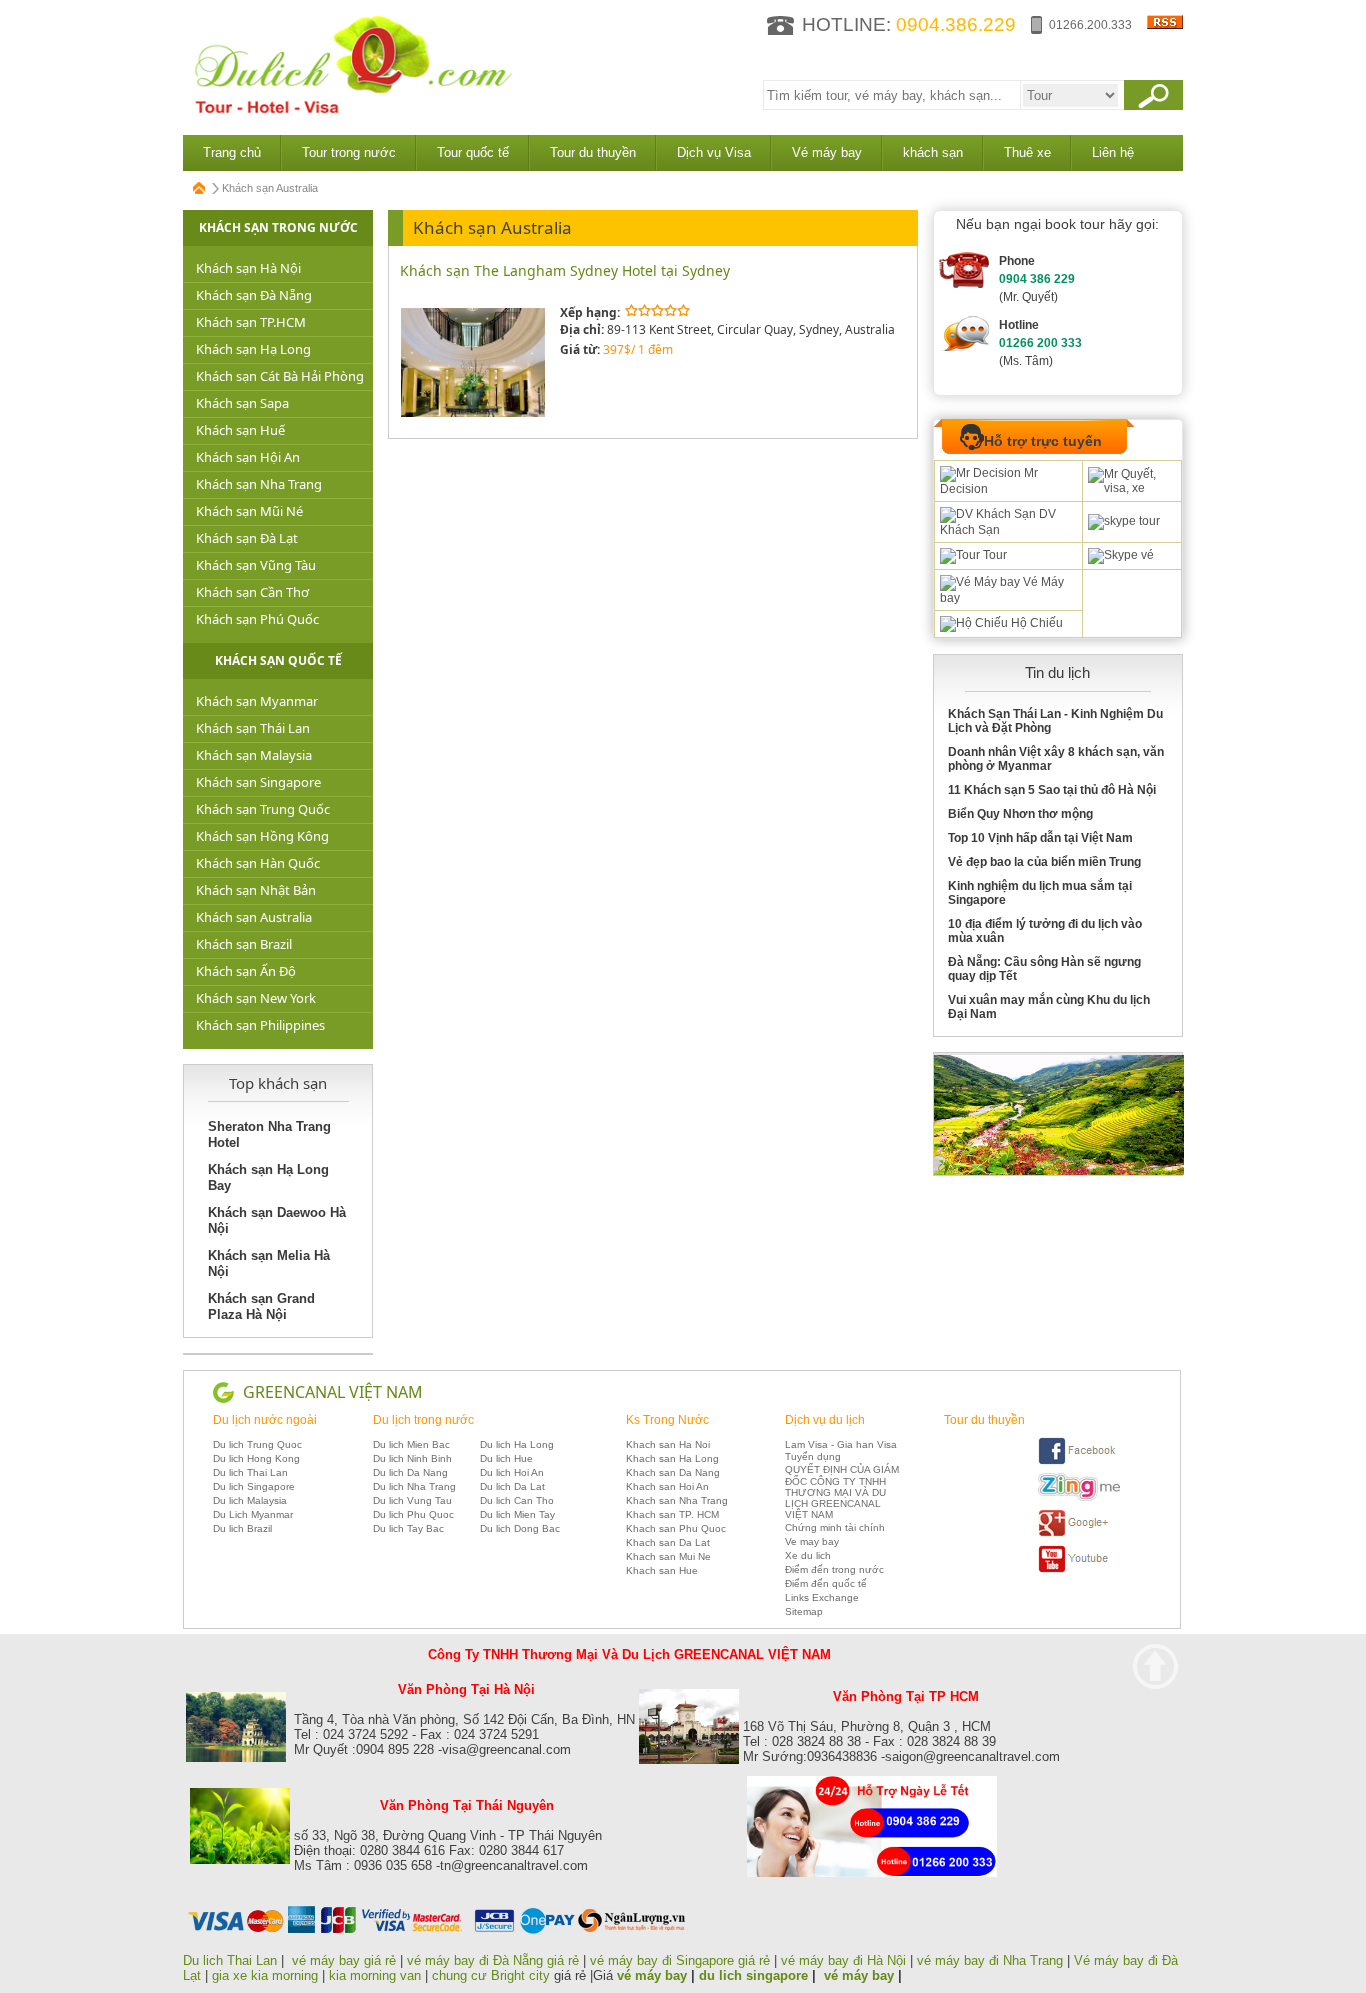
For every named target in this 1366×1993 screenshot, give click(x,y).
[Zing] (1079, 1497)
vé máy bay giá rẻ (346, 1960)
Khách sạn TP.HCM (251, 322)
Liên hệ (1113, 152)
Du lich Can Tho (517, 1500)
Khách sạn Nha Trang (259, 484)
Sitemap (804, 1611)
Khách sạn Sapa (242, 403)
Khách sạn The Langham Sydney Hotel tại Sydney (565, 270)
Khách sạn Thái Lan (253, 728)
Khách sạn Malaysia (254, 755)
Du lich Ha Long (517, 1444)
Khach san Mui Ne (668, 1556)
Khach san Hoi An (667, 1486)
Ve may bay (812, 1541)
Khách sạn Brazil (244, 944)
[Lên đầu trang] (1155, 1666)
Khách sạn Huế (240, 430)
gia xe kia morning (265, 1975)
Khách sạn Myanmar (257, 701)
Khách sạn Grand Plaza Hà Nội (261, 1306)
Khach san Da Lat (668, 1542)
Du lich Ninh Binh (412, 1458)
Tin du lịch (1057, 672)
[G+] (1079, 1533)
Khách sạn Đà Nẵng (254, 295)
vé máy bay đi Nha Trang (990, 1960)
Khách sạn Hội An (248, 457)
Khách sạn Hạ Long (253, 349)
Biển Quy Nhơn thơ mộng (1020, 814)
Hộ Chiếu (1035, 623)
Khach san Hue (662, 1570)
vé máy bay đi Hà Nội (843, 1960)
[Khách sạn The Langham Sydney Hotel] (473, 413)
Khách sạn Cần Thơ (252, 592)
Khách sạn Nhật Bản (256, 890)
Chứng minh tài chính (835, 1527)
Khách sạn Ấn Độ (246, 971)
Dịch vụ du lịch (825, 1420)
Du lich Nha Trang (414, 1486)
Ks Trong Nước (667, 1420)
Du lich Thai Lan (250, 1472)
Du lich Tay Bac (408, 1528)
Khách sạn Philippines (260, 1025)
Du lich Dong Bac (520, 1528)
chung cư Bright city (491, 1975)
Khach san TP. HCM (672, 1514)
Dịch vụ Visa (714, 152)
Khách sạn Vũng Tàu (256, 565)
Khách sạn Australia (254, 917)
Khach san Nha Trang (677, 1500)
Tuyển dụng (813, 1456)
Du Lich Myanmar (253, 1514)
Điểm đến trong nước (834, 1569)
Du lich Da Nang (410, 1472)
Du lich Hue (506, 1458)
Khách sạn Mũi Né (249, 511)
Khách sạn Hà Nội (248, 268)
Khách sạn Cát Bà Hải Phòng (280, 376)
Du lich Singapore (254, 1486)
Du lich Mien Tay (517, 1514)
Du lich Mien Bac (411, 1444)
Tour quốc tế (473, 152)
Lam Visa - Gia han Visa (841, 1444)
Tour (993, 555)
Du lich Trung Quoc (257, 1444)
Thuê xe (1027, 152)
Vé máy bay (827, 152)
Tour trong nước (349, 152)
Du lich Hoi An (512, 1472)
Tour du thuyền (593, 152)
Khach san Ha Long (672, 1458)
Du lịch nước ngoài (265, 1420)
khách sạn (933, 152)
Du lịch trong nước (423, 1420)
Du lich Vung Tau (412, 1500)
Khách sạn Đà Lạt (247, 538)
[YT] (1079, 1569)
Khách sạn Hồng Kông (262, 836)
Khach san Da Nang (673, 1472)
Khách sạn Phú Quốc (257, 619)
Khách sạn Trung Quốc (263, 809)
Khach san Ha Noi (668, 1444)
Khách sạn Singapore (258, 782)
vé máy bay (652, 1975)
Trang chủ (232, 152)
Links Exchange (822, 1597)
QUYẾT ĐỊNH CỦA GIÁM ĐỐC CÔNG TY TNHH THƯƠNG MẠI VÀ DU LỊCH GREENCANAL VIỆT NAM (842, 1492)
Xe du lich (808, 1555)
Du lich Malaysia (250, 1500)
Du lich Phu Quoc (413, 1514)
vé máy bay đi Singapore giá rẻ (680, 1960)
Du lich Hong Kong (256, 1458)
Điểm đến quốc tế (826, 1583)
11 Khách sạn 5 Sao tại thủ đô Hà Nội (1052, 790)
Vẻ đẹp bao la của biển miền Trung (1044, 862)
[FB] (1079, 1461)
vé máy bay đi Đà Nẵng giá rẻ (493, 1960)
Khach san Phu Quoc (676, 1528)
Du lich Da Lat (512, 1486)
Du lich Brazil (242, 1528)
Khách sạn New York (256, 998)
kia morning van (375, 1975)
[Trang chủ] (200, 188)
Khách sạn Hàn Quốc (258, 863)
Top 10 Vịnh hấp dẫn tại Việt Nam (1040, 838)
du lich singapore (753, 1975)
